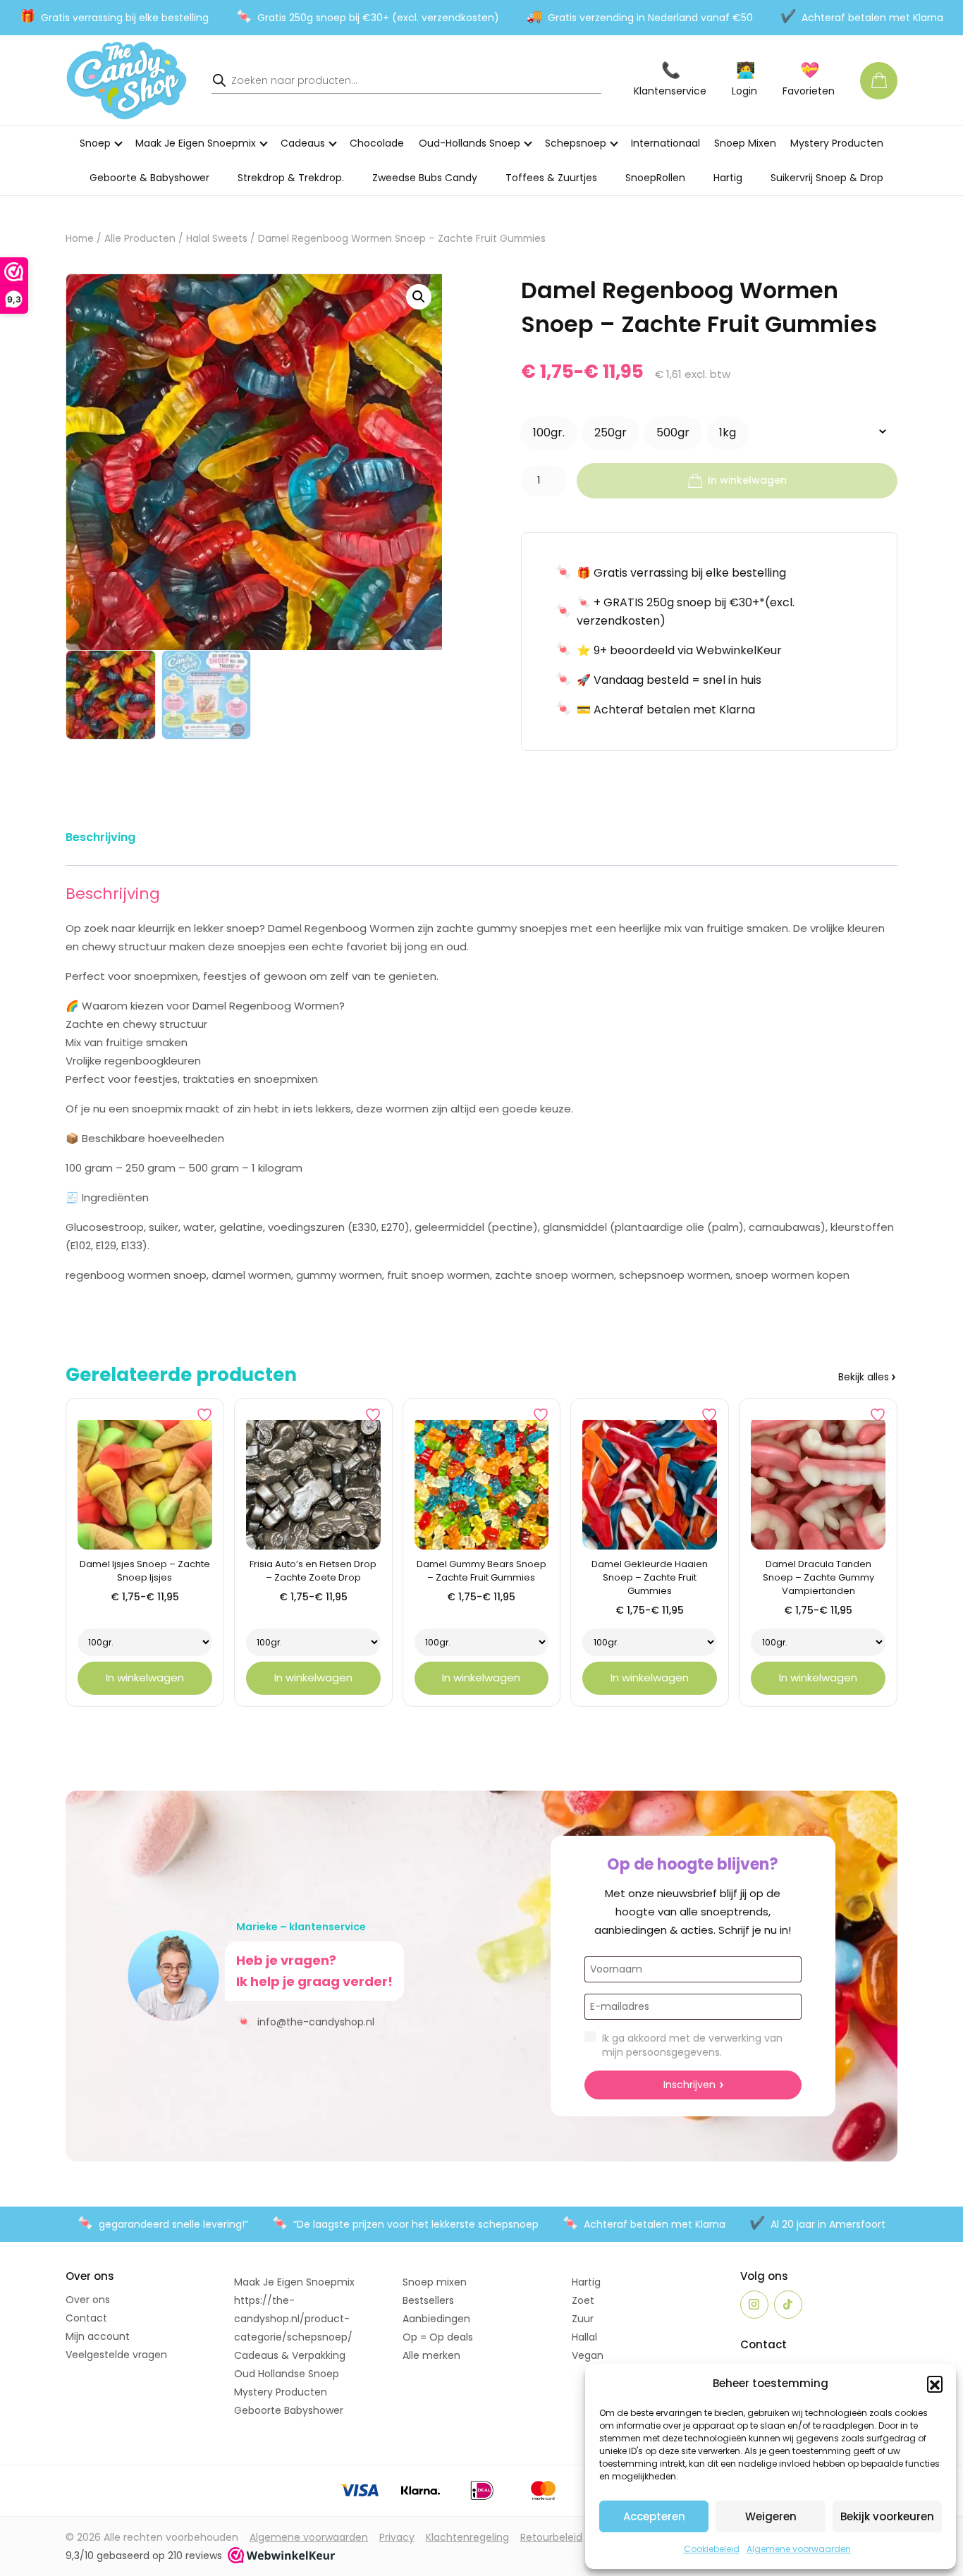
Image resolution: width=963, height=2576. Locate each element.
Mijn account (98, 2336)
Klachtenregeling (467, 2537)
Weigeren (771, 2516)
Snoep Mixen (745, 143)
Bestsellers (428, 2300)
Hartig (728, 178)
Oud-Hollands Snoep (470, 143)
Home (80, 239)
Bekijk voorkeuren (887, 2516)
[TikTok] (788, 2305)
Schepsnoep (576, 143)
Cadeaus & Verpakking (290, 2355)
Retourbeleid (551, 2537)
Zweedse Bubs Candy (425, 178)
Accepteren (654, 2516)
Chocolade (377, 143)
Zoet (583, 2300)
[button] (935, 2384)
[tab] (100, 840)
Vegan (588, 2355)
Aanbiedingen (436, 2319)
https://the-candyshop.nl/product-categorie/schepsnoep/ (293, 2319)
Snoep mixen (435, 2282)
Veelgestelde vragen (116, 2355)
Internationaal (665, 143)
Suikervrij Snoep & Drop (827, 178)
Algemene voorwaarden (799, 2549)
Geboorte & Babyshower (149, 178)
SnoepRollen (655, 178)
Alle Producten (140, 239)
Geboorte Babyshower (289, 2410)
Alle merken (431, 2355)
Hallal (584, 2337)
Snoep (95, 143)
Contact (86, 2318)
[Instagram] (754, 2305)
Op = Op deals (438, 2337)
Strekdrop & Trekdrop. (291, 178)
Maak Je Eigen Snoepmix (196, 143)
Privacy (397, 2537)
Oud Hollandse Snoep (287, 2374)
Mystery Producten (837, 143)
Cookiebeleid (712, 2549)
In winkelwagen (747, 480)
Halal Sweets (217, 239)
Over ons (88, 2300)
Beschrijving (100, 837)
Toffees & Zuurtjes (551, 178)
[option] (549, 433)
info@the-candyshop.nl (305, 2021)
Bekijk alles (864, 1377)
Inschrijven (689, 2085)
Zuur (583, 2319)
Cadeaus (303, 143)
